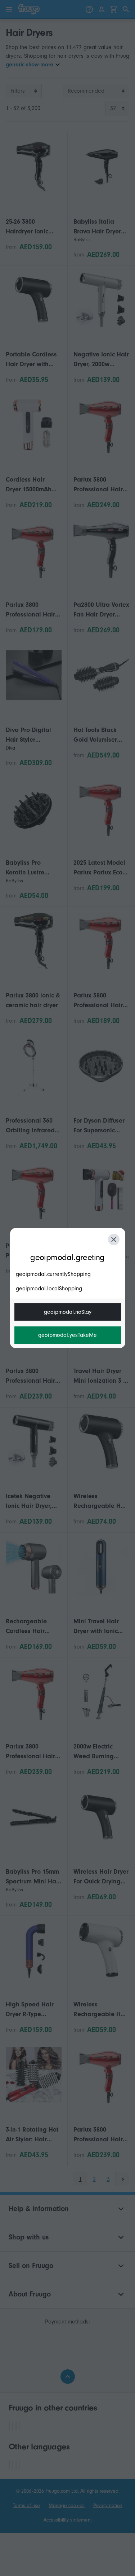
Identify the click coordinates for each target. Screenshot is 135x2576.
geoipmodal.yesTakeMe (67, 1335)
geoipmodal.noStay (68, 1312)
